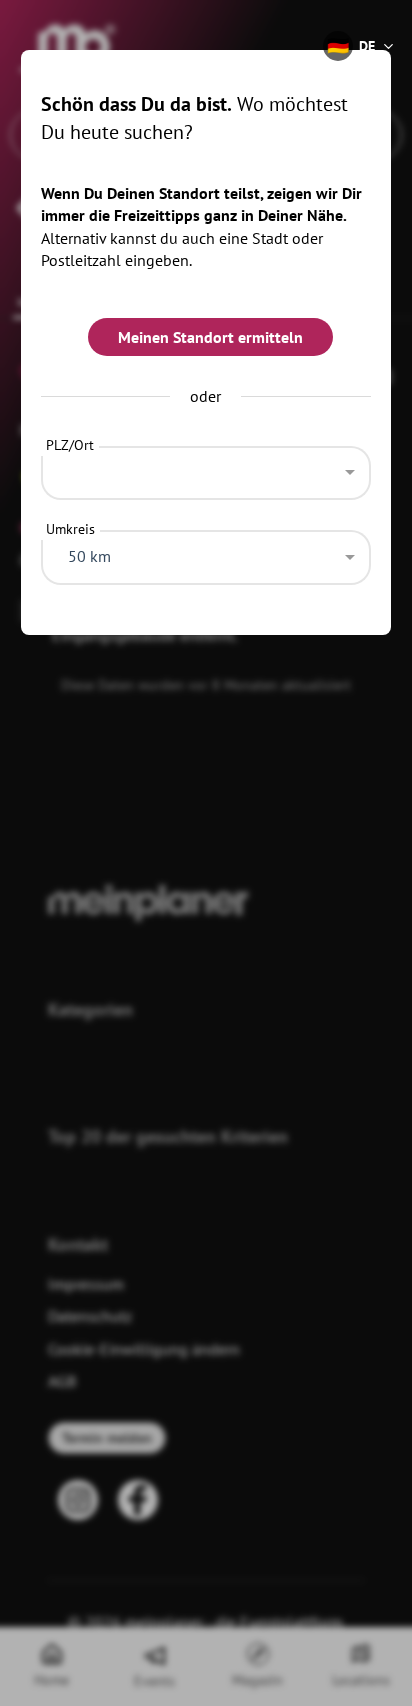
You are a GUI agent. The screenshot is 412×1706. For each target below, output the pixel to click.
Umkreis (70, 529)
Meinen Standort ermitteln (210, 337)
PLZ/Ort (70, 445)
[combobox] (206, 468)
